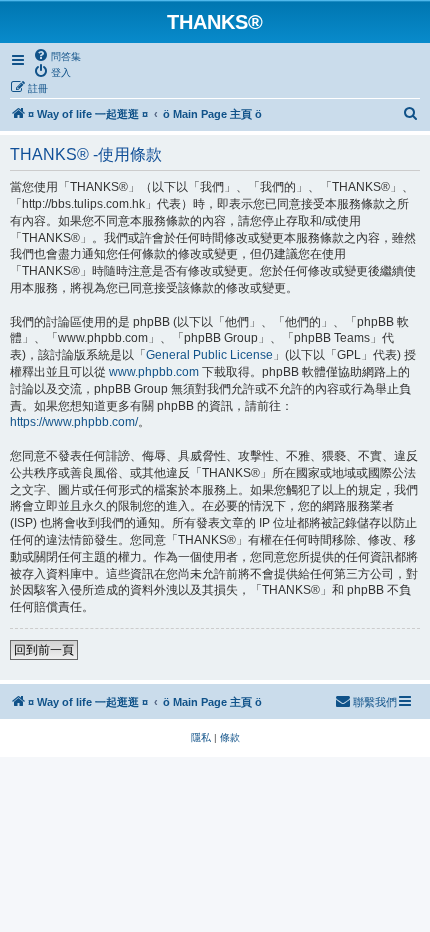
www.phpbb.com (154, 372)
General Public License (209, 355)
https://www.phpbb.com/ (74, 422)
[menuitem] (57, 56)
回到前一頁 (44, 650)
